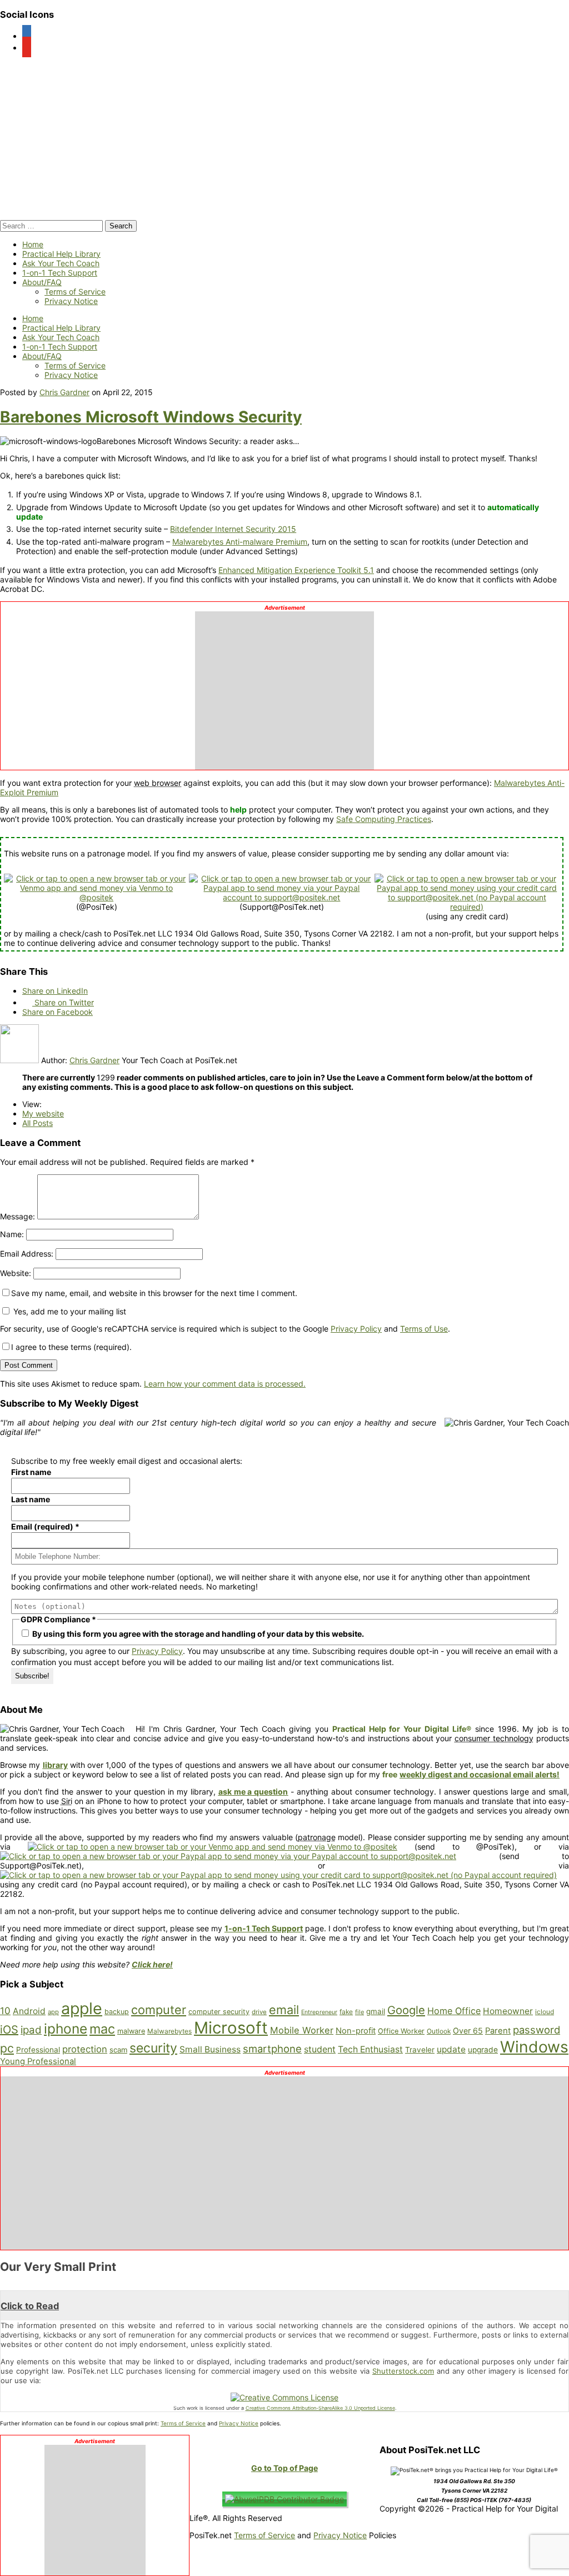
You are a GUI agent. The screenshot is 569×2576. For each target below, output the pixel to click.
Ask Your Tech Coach (61, 263)
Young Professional (38, 2061)
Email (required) (45, 1526)
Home (33, 244)
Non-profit (356, 2031)
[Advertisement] (284, 687)
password (536, 2030)
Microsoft (231, 2028)
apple (82, 2008)
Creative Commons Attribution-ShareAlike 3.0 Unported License (320, 2408)
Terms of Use (424, 1329)
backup (117, 2012)
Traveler (420, 2050)
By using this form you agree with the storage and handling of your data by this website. (197, 1634)
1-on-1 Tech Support (60, 273)
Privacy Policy (356, 1329)
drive (259, 2012)
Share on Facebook (58, 1012)
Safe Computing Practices (384, 819)
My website (43, 1113)
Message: (18, 1216)
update (451, 2049)
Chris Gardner (64, 392)
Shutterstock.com (403, 2371)
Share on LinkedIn (55, 991)
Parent (498, 2031)
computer (159, 2010)
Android (29, 2011)
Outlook (439, 2031)
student (320, 2049)
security (153, 2048)
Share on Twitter (63, 1002)
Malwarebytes (169, 2031)
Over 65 (468, 2031)
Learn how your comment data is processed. (225, 1384)
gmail (376, 2011)
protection (85, 2049)
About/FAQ (42, 282)
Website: (16, 1273)
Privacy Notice (71, 301)
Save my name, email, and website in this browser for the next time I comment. (154, 1293)
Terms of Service (75, 292)
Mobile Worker (302, 2030)
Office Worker (401, 2031)
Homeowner (508, 2011)
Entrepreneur (319, 2012)
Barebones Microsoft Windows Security (151, 417)
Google (406, 2010)
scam (118, 2050)
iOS (9, 2030)
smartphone (272, 2049)
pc (7, 2048)
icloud (545, 2012)
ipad (31, 2030)
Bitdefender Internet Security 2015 (233, 529)
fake (346, 2012)
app (53, 2012)
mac (102, 2029)
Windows (534, 2047)
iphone (66, 2029)
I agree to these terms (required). (71, 1347)
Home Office (454, 2011)
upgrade (483, 2050)
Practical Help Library (61, 254)
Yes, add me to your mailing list (69, 1311)
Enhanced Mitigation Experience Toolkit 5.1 (296, 570)
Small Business (210, 2049)
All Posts (38, 1123)
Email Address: (27, 1254)
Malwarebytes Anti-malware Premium (240, 542)
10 (5, 2011)
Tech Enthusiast (370, 2049)
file (360, 2012)
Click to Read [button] (30, 2306)
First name (31, 1472)
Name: (12, 1234)
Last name (31, 1499)
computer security (219, 2012)
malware (131, 2031)
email (284, 2010)
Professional (38, 2050)
